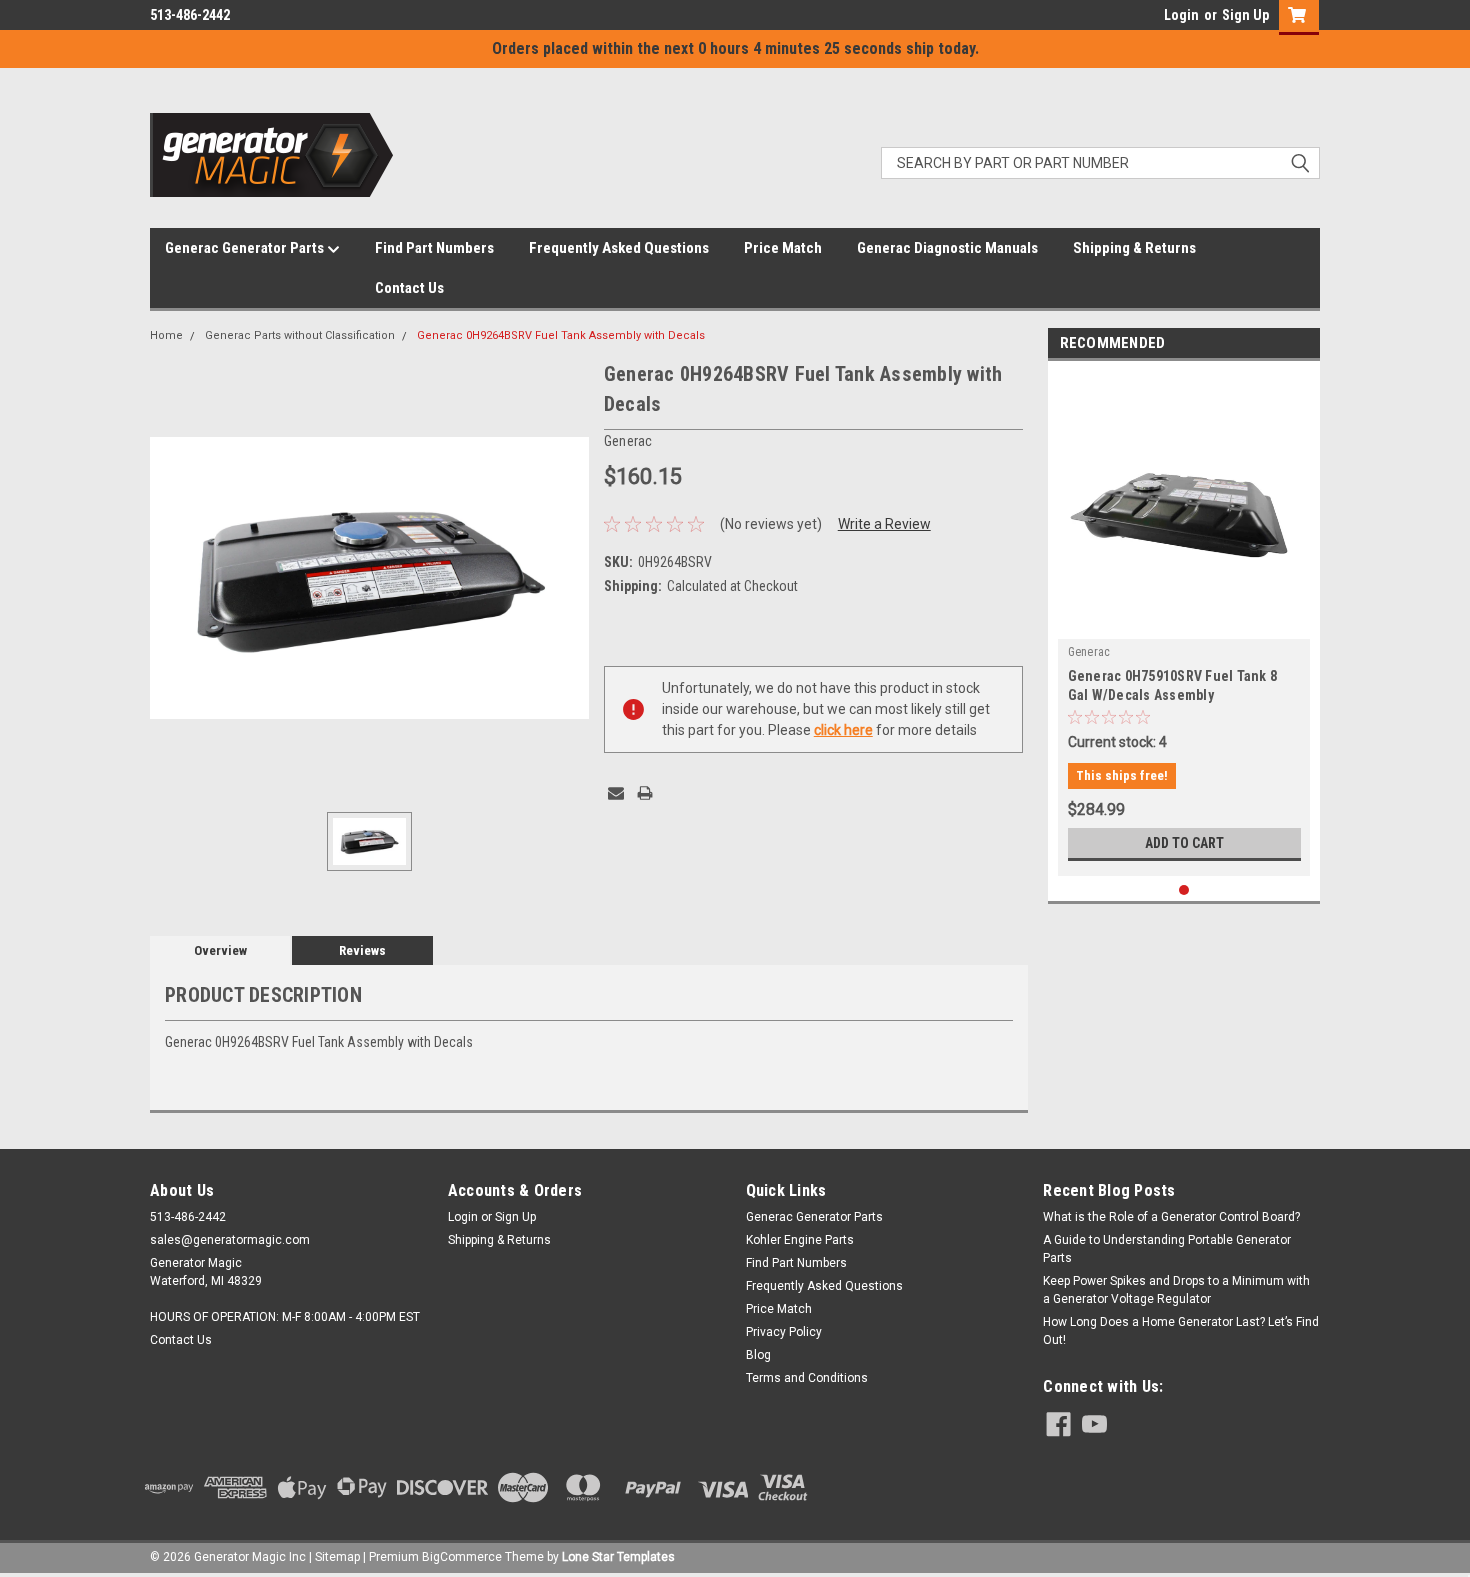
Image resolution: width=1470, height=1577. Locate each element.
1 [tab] (1184, 890)
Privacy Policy (784, 1332)
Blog (758, 1355)
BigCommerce (462, 1557)
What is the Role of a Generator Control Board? (1171, 1217)
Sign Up (1245, 15)
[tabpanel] (1184, 623)
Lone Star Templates (618, 1557)
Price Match (783, 248)
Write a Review (884, 524)
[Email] (616, 793)
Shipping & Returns (1134, 248)
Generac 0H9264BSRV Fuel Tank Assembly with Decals (561, 335)
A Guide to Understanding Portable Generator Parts (1167, 1249)
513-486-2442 (190, 15)
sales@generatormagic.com (230, 1240)
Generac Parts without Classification (300, 335)
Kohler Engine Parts (800, 1240)
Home (166, 335)
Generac (1089, 652)
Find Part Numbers (434, 248)
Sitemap (337, 1557)
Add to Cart (1184, 843)
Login (1181, 15)
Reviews (362, 950)
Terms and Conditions (807, 1378)
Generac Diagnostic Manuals (947, 248)
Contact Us (409, 288)
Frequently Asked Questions (619, 248)
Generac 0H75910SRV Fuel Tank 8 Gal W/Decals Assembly (1173, 685)
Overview (220, 950)
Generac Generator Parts (246, 248)
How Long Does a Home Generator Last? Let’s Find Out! (1181, 1331)
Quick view (1184, 624)
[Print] (645, 793)
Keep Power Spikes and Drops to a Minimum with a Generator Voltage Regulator (1176, 1290)
